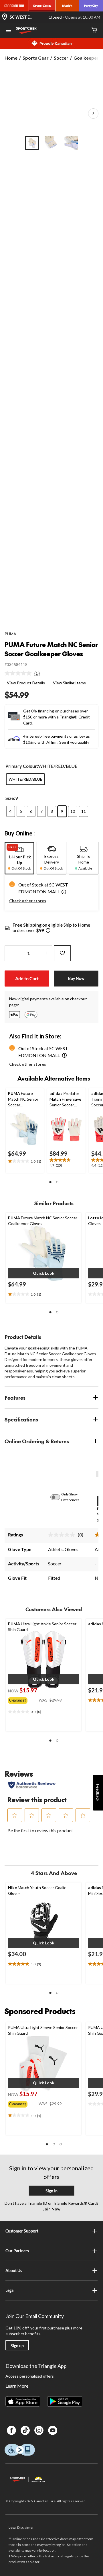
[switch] (58, 1497)
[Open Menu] (9, 31)
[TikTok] (25, 2430)
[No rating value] (19, 673)
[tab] (19, 858)
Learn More (17, 2386)
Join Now (52, 2209)
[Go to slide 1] (32, 143)
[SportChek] (42, 6)
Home (11, 58)
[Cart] (94, 31)
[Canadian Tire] (14, 6)
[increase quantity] (47, 953)
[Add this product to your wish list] (62, 953)
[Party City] (91, 6)
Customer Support (22, 2231)
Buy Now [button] (76, 978)
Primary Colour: (22, 766)
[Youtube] (53, 2430)
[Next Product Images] (93, 114)
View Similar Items (69, 683)
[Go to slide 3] (71, 143)
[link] (24, 673)
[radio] (25, 779)
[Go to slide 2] (51, 143)
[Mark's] (67, 6)
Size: (10, 798)
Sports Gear (36, 58)
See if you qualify (74, 742)
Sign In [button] (51, 2191)
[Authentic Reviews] (32, 1785)
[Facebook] (11, 2430)
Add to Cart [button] (27, 978)
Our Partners (17, 2251)
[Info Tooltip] (48, 931)
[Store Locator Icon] (5, 17)
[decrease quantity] (10, 953)
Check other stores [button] (28, 901)
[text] (25, 1161)
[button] (64, 893)
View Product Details (26, 683)
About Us (14, 2271)
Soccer (61, 58)
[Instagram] (39, 2430)
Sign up (17, 2346)
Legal (10, 2290)
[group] (23, 1699)
